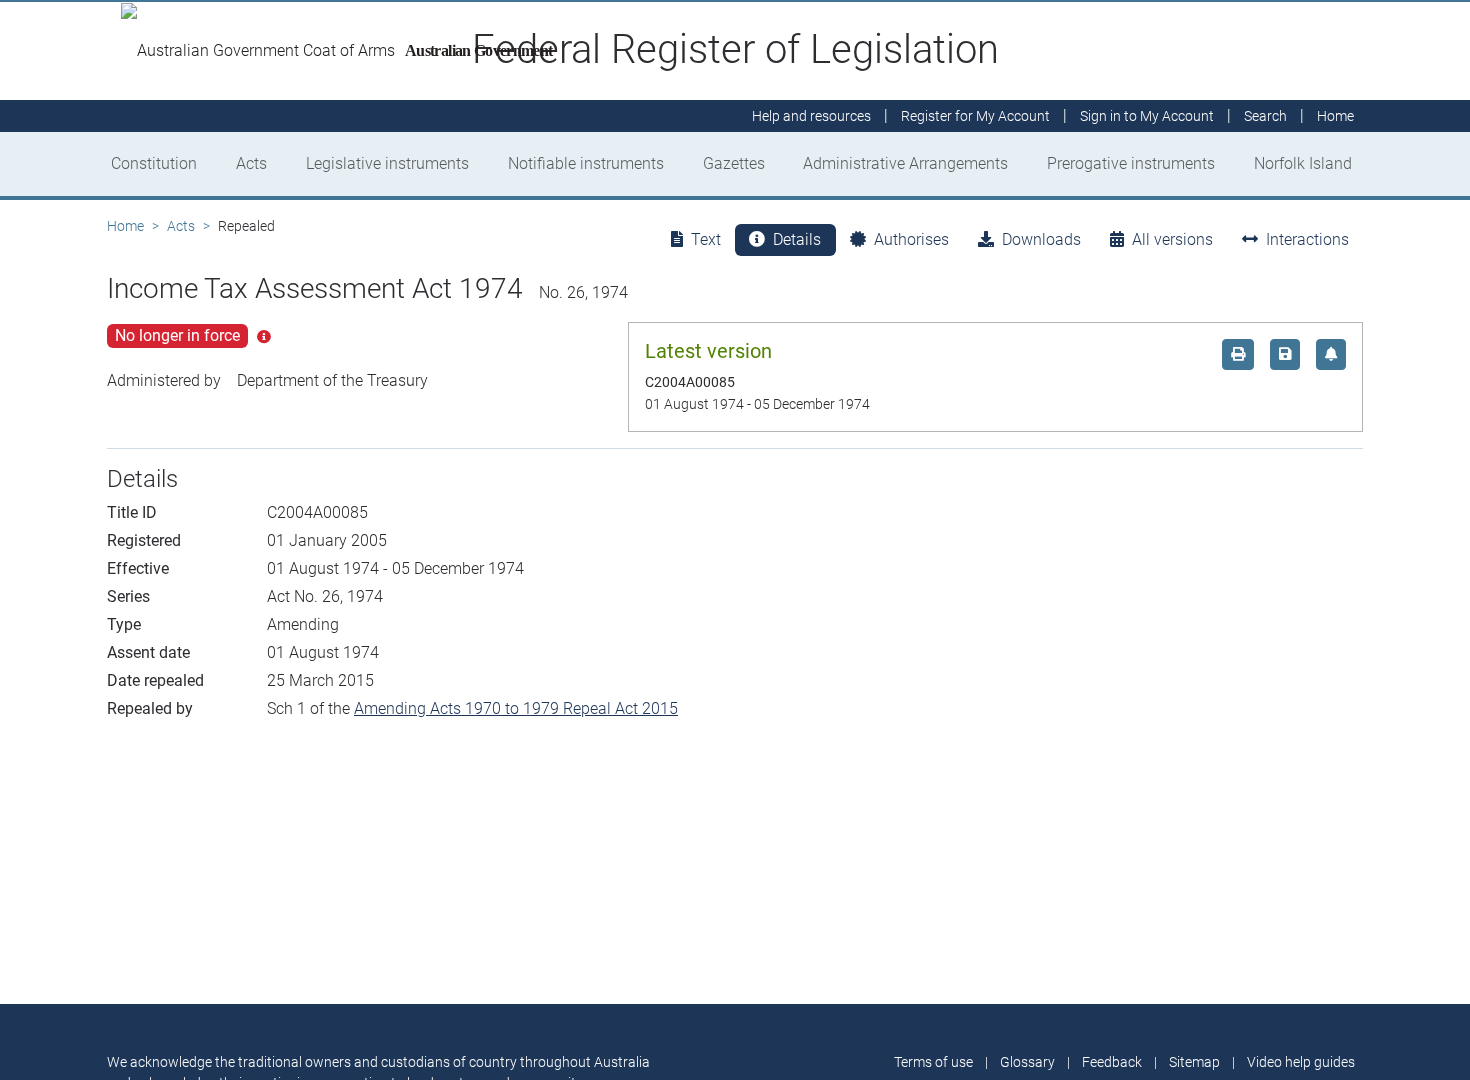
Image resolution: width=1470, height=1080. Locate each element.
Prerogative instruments (1131, 163)
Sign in (1147, 116)
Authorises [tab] (911, 239)
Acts (251, 163)
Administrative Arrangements (905, 163)
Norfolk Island (1303, 163)
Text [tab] (706, 239)
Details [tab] (797, 239)
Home (125, 226)
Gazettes (734, 163)
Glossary (1027, 1062)
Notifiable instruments (586, 163)
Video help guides (1301, 1062)
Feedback (1112, 1062)
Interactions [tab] (1307, 239)
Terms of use (933, 1062)
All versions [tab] (1172, 239)
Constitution (154, 163)
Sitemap (1194, 1062)
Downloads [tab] (1041, 239)
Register (975, 116)
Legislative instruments (387, 163)
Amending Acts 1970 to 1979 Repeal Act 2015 (516, 708)
